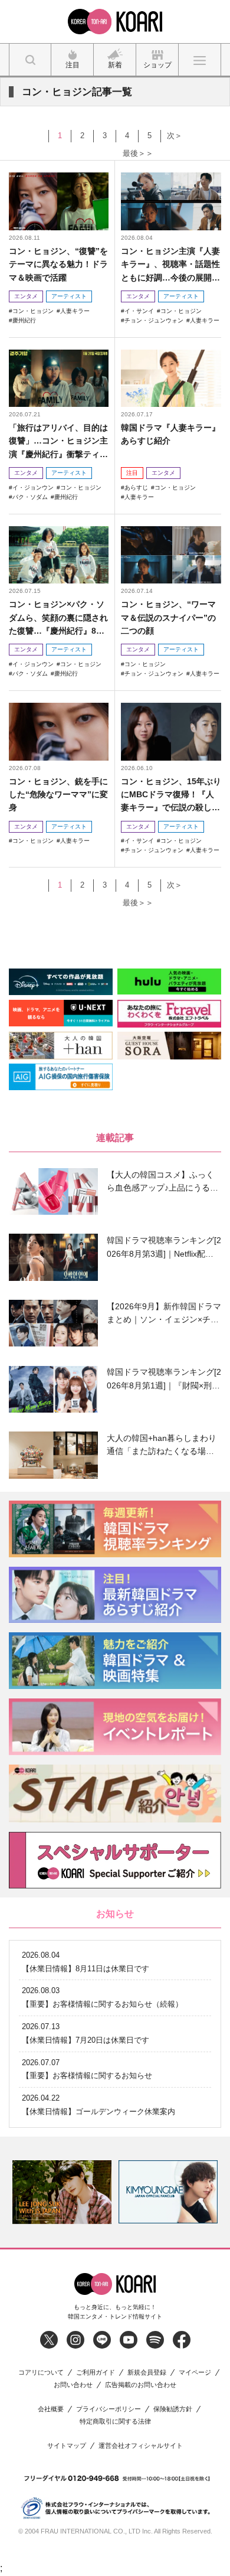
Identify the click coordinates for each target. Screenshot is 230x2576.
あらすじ (136, 488)
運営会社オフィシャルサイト (141, 2446)
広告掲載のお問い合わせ (141, 2385)
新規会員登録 (147, 2373)
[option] (62, 2192)
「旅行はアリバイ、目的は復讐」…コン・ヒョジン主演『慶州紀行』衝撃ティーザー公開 (58, 441)
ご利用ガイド (96, 2373)
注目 (132, 473)
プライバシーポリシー (109, 2409)
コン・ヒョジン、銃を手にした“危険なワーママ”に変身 (58, 795)
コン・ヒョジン (33, 311)
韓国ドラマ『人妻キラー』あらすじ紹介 (170, 434)
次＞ (175, 136)
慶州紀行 (24, 320)
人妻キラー (75, 311)
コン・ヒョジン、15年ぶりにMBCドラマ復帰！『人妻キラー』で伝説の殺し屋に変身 (171, 795)
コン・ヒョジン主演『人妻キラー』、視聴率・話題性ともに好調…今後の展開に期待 (170, 265)
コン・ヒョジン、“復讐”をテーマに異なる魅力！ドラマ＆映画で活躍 (58, 264)
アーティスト (69, 296)
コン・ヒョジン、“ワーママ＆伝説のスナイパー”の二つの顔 (168, 617)
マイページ (195, 2373)
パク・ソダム (30, 497)
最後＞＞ (138, 153)
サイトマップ (67, 2446)
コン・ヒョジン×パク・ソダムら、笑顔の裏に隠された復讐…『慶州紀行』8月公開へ (58, 618)
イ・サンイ (139, 311)
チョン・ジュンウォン (154, 320)
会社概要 (51, 2409)
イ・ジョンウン (33, 488)
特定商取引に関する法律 (115, 2422)
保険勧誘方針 (173, 2409)
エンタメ (26, 296)
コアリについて (41, 2373)
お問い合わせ (73, 2385)
